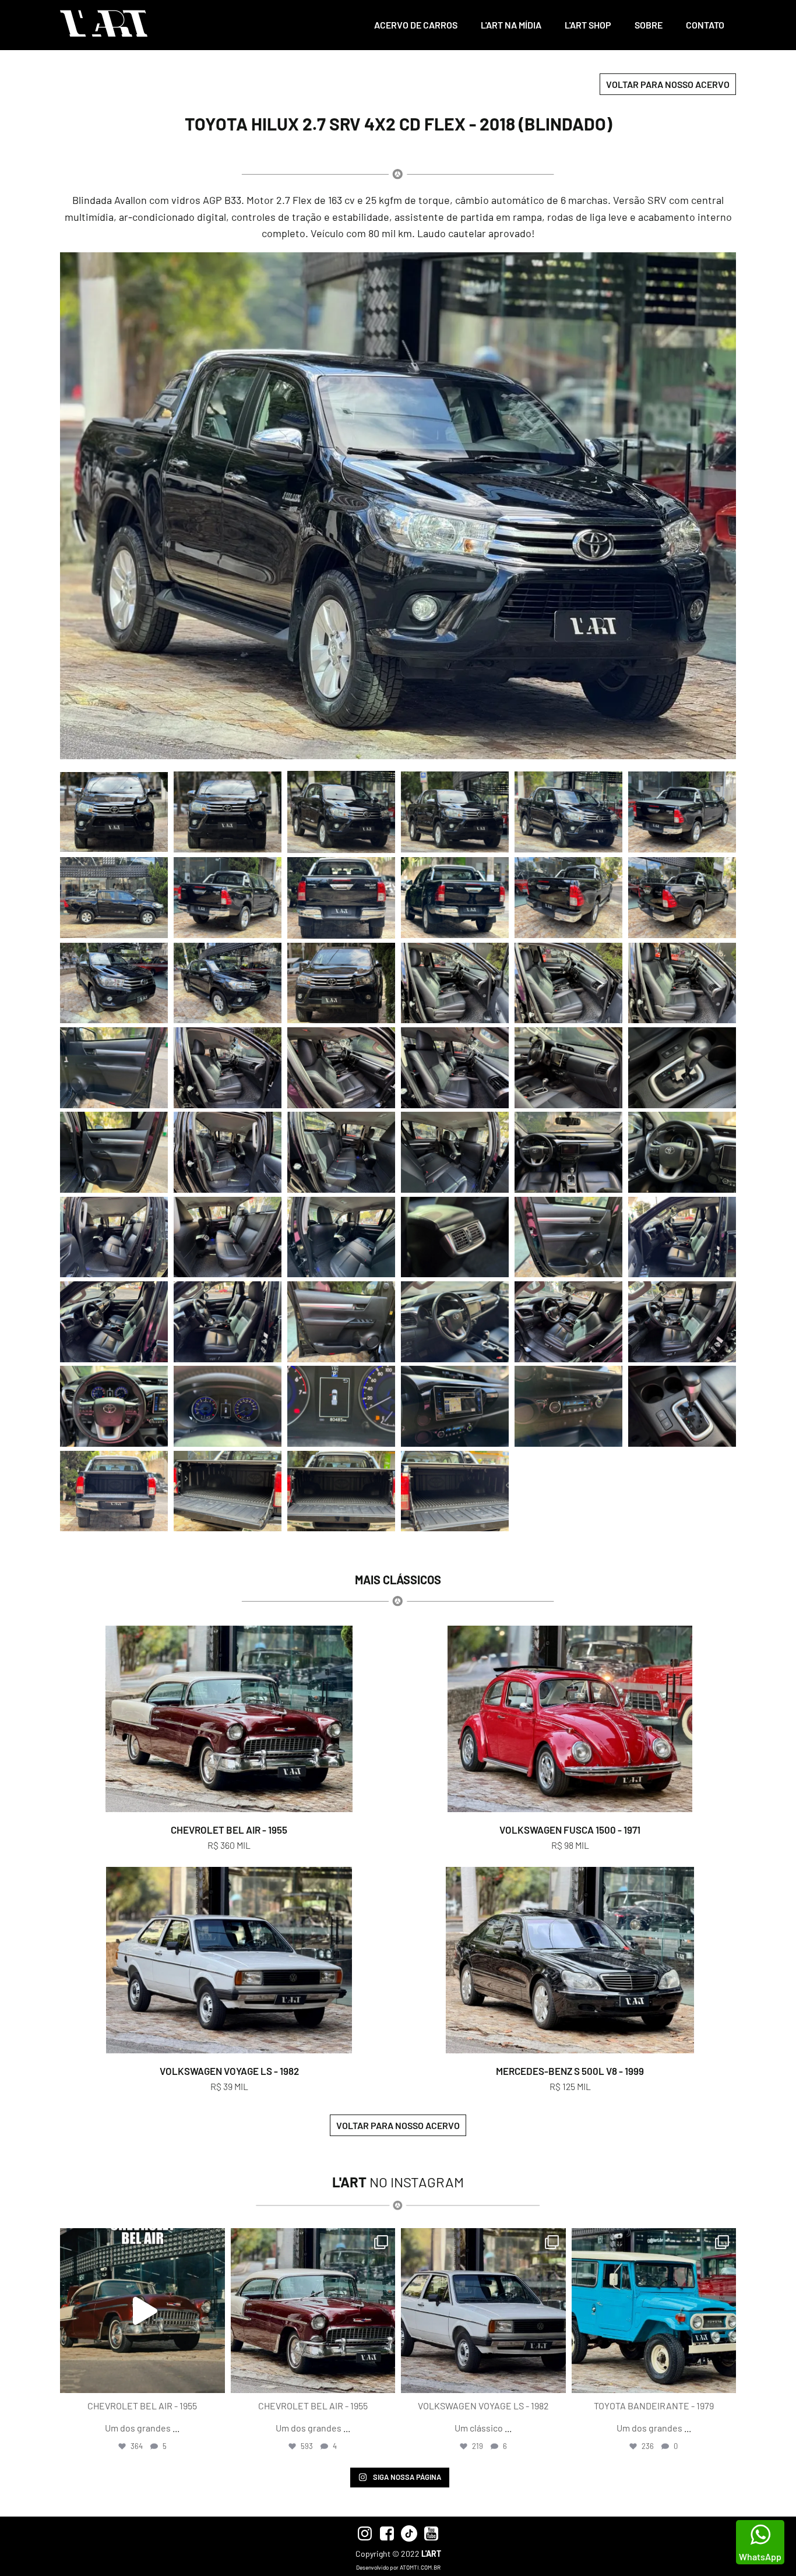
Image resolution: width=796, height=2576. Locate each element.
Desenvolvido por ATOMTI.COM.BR (398, 2567)
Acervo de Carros (416, 25)
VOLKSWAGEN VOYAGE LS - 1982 (229, 2071)
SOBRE (649, 25)
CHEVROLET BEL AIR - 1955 (229, 1830)
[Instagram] (213, 2379)
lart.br (141, 2239)
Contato (705, 25)
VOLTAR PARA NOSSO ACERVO (668, 84)
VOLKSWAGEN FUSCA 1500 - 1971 (570, 1830)
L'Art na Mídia (511, 25)
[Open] (142, 2311)
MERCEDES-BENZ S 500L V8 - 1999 (570, 2071)
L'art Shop (588, 25)
